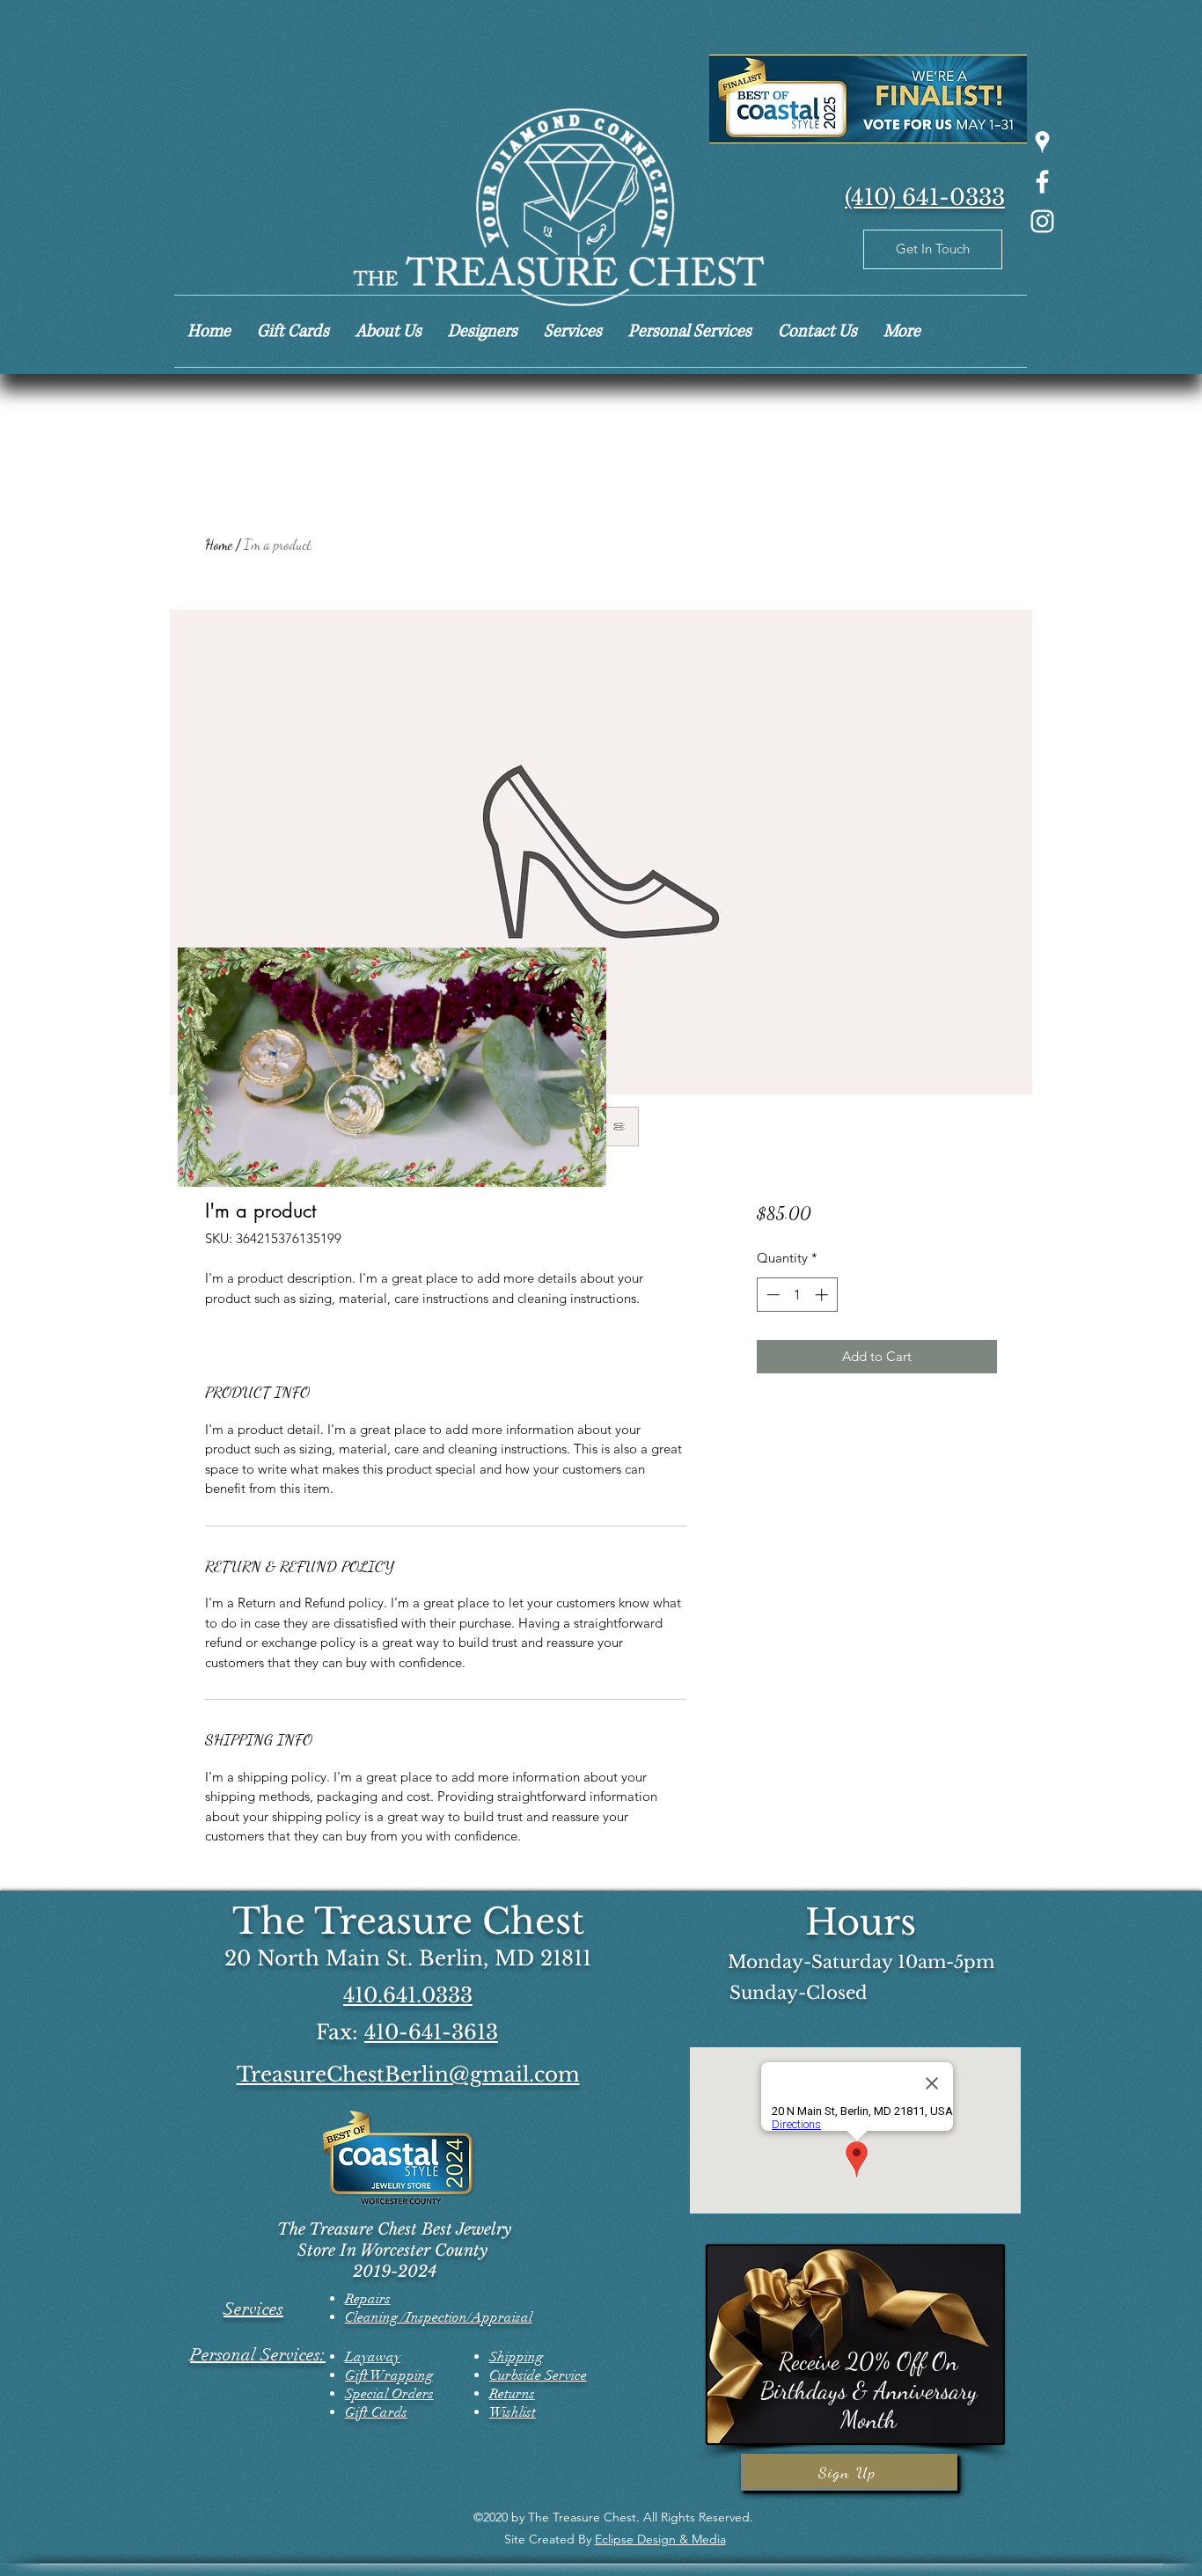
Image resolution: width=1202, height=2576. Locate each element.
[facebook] (1042, 182)
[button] (584, 1167)
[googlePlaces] (1042, 142)
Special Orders (389, 2394)
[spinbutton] (797, 1295)
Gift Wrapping (389, 2375)
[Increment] (823, 1295)
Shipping (516, 2357)
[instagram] (1042, 221)
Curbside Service (538, 2375)
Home (219, 544)
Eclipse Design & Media (660, 2539)
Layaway (373, 2357)
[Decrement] (771, 1295)
